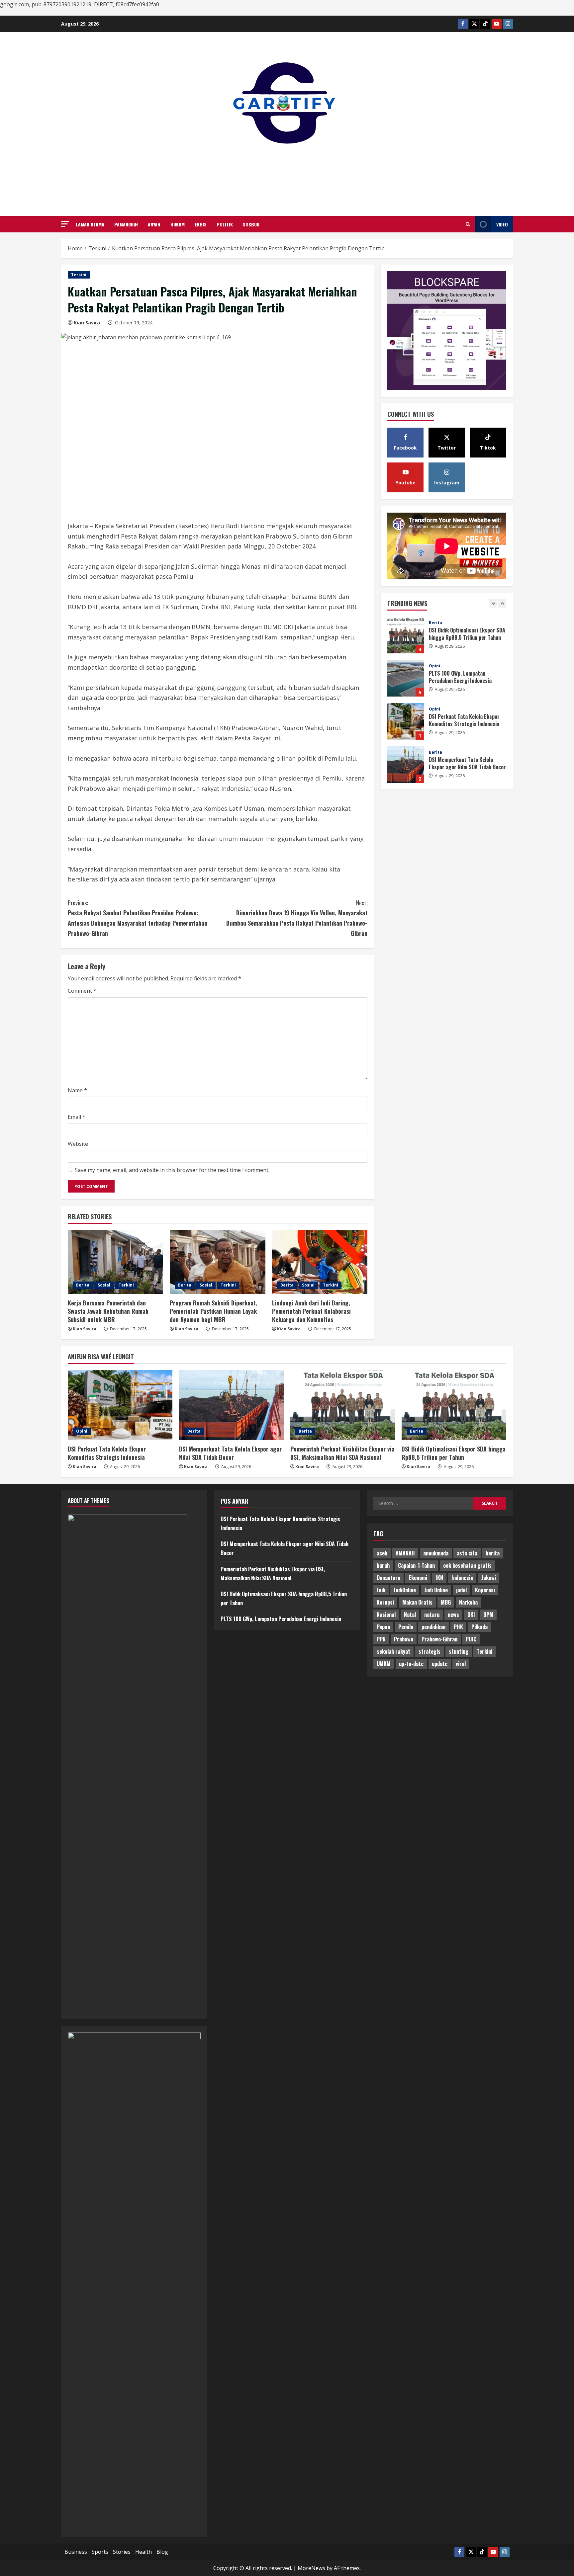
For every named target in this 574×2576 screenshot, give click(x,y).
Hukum (178, 224)
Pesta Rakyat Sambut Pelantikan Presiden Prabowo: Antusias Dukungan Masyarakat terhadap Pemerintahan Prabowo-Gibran (138, 918)
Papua (383, 1627)
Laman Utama (90, 224)
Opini (434, 623)
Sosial (104, 1285)
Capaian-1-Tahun (416, 1565)
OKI (471, 1615)
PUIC (471, 1639)
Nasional (386, 1615)
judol (461, 1590)
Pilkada (479, 1627)
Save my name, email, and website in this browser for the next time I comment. (172, 1170)
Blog (162, 2552)
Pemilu (406, 1627)
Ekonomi (418, 1578)
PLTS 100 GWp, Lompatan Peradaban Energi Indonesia (406, 635)
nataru (432, 1615)
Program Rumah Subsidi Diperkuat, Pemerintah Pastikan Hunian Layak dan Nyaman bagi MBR (214, 1311)
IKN (439, 1578)
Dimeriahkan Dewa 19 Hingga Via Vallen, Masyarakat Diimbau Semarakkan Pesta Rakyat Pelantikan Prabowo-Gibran (297, 918)
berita (493, 1553)
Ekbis (201, 224)
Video (502, 224)
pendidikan (433, 1627)
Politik (225, 224)
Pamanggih (126, 224)
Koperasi (485, 1590)
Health (143, 2552)
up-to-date (411, 1664)
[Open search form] (468, 224)
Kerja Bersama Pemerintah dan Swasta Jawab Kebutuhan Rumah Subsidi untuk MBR (108, 1311)
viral (461, 1664)
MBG (446, 1602)
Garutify (287, 172)
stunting (459, 1651)
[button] (65, 224)
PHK (458, 1627)
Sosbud (251, 224)
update (440, 1664)
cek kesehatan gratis (467, 1565)
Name (77, 1090)
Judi (381, 1590)
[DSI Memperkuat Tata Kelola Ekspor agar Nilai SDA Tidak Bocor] (231, 1405)
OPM (488, 1615)
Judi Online (436, 1590)
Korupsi (385, 1602)
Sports (100, 2552)
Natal (410, 1615)
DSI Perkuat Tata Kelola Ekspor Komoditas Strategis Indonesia (406, 678)
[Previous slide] (493, 603)
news (453, 1615)
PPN (381, 1639)
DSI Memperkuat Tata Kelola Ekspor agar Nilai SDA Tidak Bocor (406, 721)
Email (77, 1117)
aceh (382, 1553)
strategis (430, 1651)
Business (76, 2552)
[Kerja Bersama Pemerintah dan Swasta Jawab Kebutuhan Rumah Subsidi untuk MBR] (115, 1262)
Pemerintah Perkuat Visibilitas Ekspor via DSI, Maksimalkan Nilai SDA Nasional (406, 765)
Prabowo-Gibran (439, 1639)
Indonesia (462, 1578)
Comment (82, 991)
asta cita (467, 1553)
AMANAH (405, 1553)
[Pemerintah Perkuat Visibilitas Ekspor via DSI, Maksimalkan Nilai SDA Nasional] (343, 1405)
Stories (122, 2552)
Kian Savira (87, 323)
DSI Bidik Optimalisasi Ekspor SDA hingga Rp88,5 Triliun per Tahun (454, 1453)
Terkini (79, 275)
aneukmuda (436, 1553)
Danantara (388, 1578)
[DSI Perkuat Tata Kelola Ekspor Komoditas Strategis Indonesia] (120, 1405)
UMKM (384, 1664)
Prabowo (404, 1639)
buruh (383, 1565)
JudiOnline (405, 1590)
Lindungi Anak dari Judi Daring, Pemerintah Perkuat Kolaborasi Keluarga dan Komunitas (311, 1311)
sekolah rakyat (393, 1651)
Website (78, 1144)
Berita (83, 1285)
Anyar (154, 224)
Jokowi (489, 1578)
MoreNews (311, 2568)
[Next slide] (502, 603)
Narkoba (468, 1602)
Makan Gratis (417, 1602)
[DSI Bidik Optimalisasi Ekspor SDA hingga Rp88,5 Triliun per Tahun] (454, 1405)
